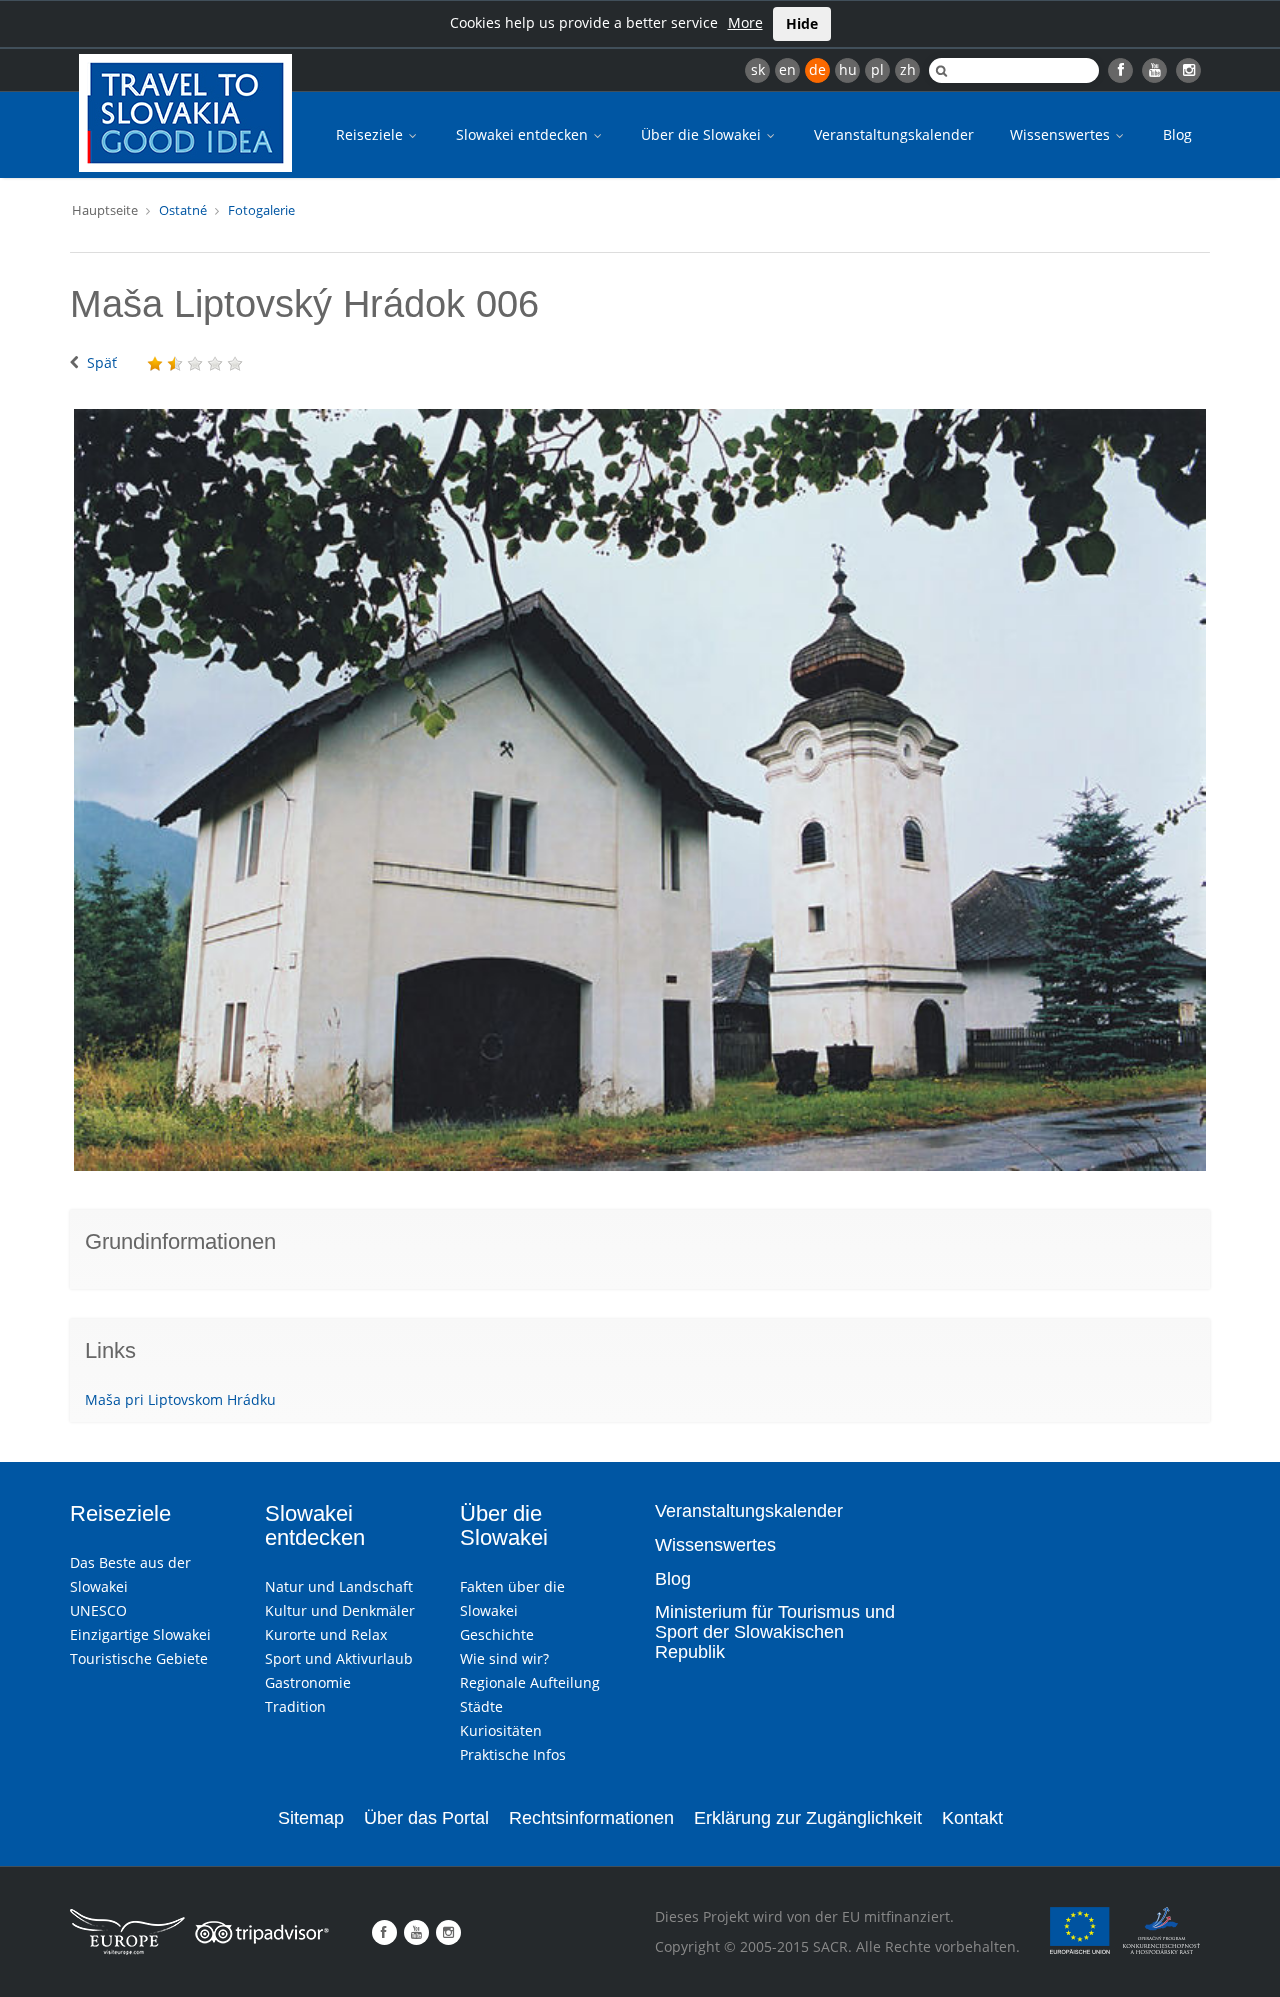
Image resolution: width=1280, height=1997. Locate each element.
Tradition (295, 1706)
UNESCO (98, 1610)
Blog (1177, 134)
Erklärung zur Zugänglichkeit (808, 1818)
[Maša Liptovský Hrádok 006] (640, 790)
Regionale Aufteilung (530, 1682)
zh (908, 69)
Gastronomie (308, 1682)
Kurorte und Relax (326, 1634)
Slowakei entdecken (524, 134)
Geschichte (497, 1634)
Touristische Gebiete (139, 1658)
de (817, 69)
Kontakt (972, 1818)
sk (758, 69)
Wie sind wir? (504, 1658)
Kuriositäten (501, 1730)
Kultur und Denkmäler (340, 1610)
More (745, 22)
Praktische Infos (513, 1754)
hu (848, 69)
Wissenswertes (1062, 134)
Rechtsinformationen (591, 1818)
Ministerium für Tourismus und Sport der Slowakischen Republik (775, 1632)
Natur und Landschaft (339, 1586)
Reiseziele (371, 134)
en (787, 69)
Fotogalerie (261, 210)
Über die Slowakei (703, 134)
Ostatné (183, 210)
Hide (802, 23)
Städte (481, 1706)
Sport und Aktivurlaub (339, 1658)
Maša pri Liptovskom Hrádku (180, 1399)
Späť (102, 362)
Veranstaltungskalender (894, 134)
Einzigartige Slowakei (140, 1634)
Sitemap (311, 1818)
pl (877, 69)
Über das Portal (426, 1818)
